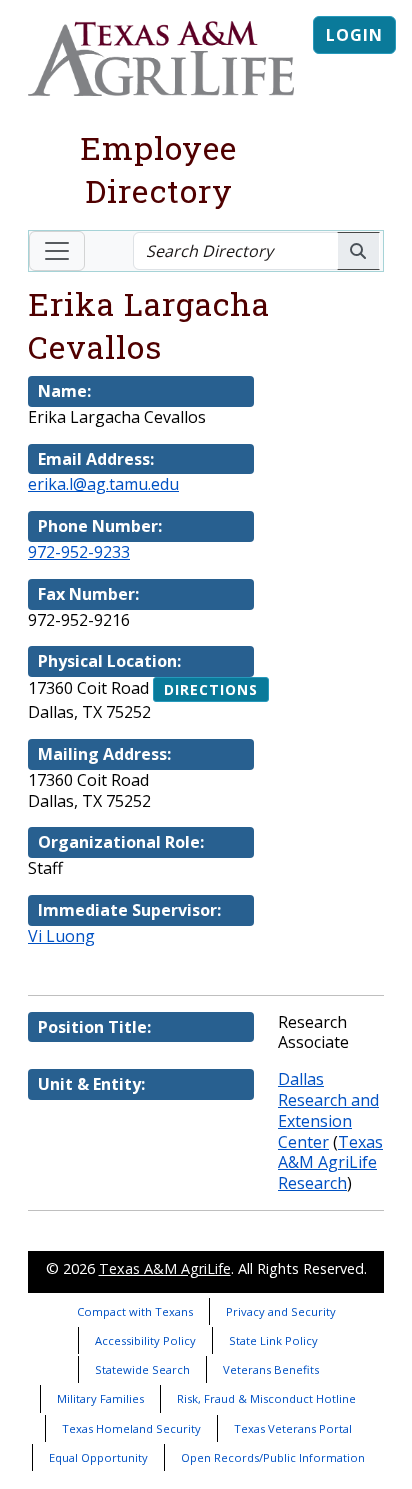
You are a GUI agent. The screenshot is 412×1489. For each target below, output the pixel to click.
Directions (211, 689)
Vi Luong (61, 936)
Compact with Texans (135, 1311)
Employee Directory (158, 169)
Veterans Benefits (271, 1369)
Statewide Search (142, 1369)
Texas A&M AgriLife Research (330, 1163)
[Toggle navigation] (57, 251)
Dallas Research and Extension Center (328, 1110)
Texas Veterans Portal (293, 1428)
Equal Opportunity (98, 1457)
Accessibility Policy (145, 1340)
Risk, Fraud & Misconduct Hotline (266, 1398)
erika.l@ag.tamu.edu (103, 484)
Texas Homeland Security (131, 1428)
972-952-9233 (79, 552)
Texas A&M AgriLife (165, 1268)
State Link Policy (273, 1340)
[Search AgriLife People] (358, 251)
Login (354, 35)
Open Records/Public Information (273, 1457)
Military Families (100, 1398)
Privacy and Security (281, 1311)
